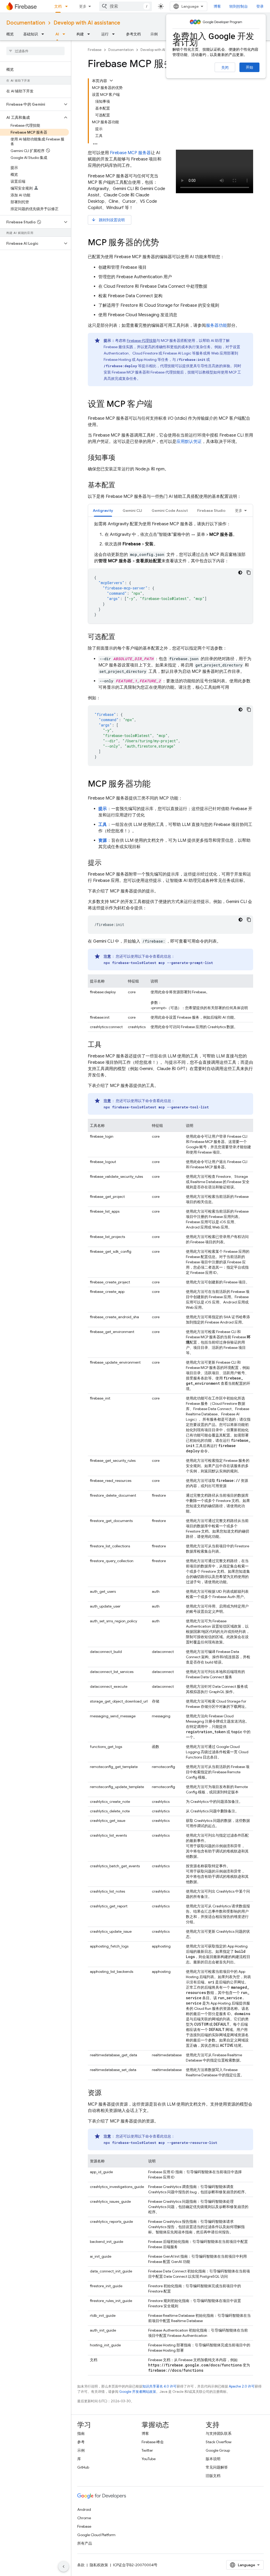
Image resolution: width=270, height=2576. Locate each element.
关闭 (225, 68)
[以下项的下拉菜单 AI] (65, 34)
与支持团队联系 (219, 2433)
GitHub (83, 2467)
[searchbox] (35, 51)
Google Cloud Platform (96, 2535)
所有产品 (85, 2543)
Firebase (95, 50)
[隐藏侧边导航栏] (64, 2566)
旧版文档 (213, 2476)
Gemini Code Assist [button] (170, 511)
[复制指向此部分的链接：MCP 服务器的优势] (164, 243)
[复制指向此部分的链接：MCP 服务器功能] (156, 784)
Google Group (218, 2450)
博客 (217, 6)
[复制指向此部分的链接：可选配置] (120, 637)
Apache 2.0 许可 (242, 2386)
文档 (58, 6)
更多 (83, 6)
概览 (10, 34)
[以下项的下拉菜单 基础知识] (44, 34)
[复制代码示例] (249, 573)
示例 (154, 34)
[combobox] (126, 6)
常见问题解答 (217, 2467)
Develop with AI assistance (87, 23)
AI (57, 34)
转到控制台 (239, 6)
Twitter (147, 2450)
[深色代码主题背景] (240, 573)
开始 (249, 67)
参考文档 (133, 34)
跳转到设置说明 (108, 220)
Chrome (84, 2518)
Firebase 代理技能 (142, 341)
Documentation (26, 23)
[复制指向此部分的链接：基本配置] (120, 485)
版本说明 (213, 2459)
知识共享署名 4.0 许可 (160, 2386)
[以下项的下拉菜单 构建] (90, 34)
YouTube (149, 2459)
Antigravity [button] (103, 511)
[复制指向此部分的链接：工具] (107, 1045)
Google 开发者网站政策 (138, 2392)
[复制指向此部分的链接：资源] (107, 2093)
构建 (80, 34)
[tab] (103, 510)
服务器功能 (216, 325)
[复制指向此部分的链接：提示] (107, 863)
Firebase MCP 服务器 (130, 153)
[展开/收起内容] (111, 81)
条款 (81, 2565)
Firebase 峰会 (153, 2442)
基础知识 (31, 34)
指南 (81, 2433)
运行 (105, 34)
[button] (31, 104)
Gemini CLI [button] (132, 511)
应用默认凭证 (189, 442)
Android (84, 2509)
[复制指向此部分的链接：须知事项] (120, 458)
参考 (81, 2442)
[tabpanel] (170, 572)
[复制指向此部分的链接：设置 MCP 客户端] (158, 405)
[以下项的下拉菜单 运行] (115, 34)
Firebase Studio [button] (211, 511)
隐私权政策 (99, 2565)
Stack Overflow (219, 2442)
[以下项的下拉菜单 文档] (68, 6)
